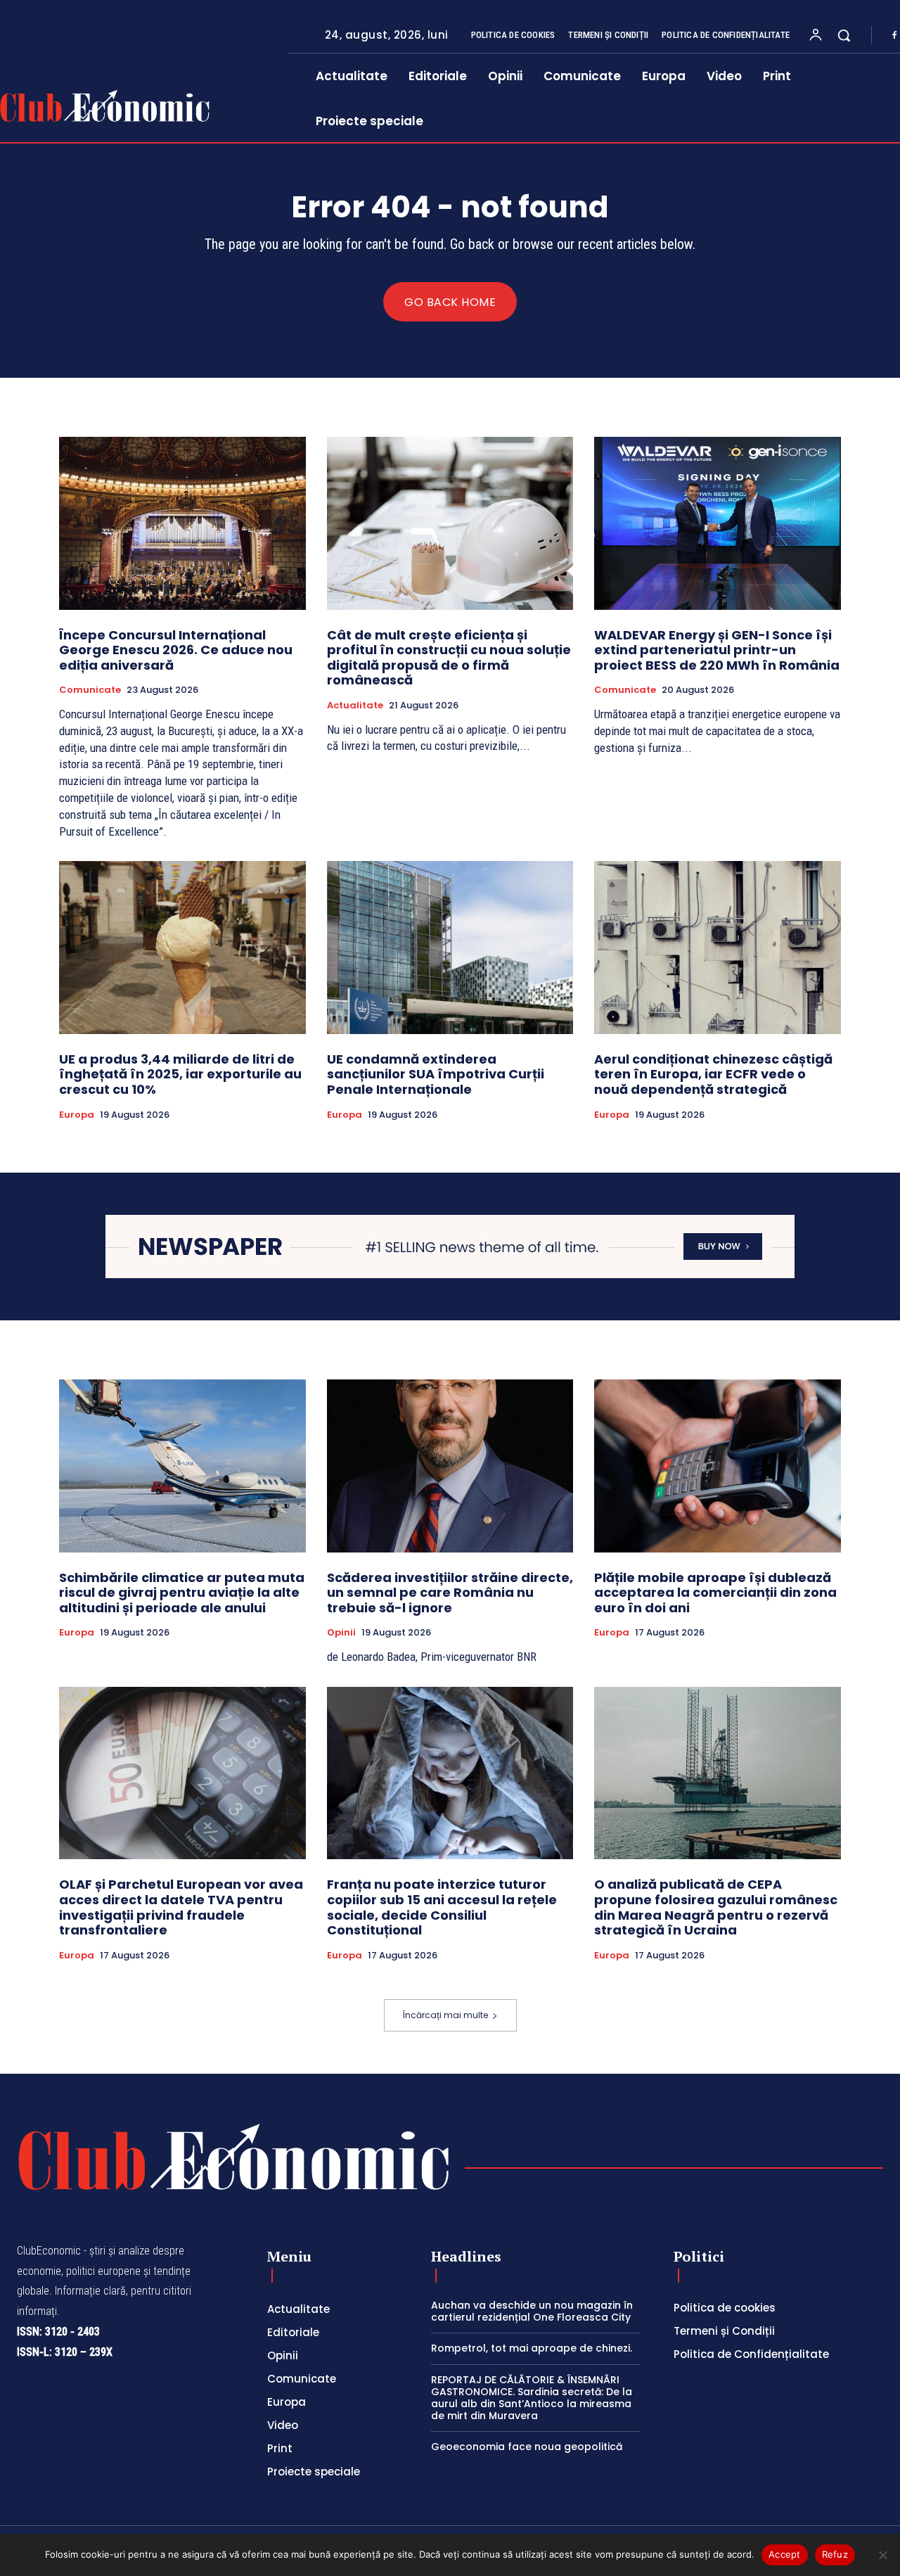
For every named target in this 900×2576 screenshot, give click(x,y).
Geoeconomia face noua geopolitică (527, 2447)
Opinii (341, 1633)
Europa (77, 1115)
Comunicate (90, 690)
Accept (785, 2554)
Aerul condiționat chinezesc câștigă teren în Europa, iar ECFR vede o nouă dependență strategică (713, 1074)
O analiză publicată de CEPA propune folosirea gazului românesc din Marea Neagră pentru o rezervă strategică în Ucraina (716, 1907)
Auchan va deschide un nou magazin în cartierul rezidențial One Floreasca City (532, 2311)
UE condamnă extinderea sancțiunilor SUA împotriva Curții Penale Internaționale (436, 1074)
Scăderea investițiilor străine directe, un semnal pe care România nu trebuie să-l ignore (450, 1593)
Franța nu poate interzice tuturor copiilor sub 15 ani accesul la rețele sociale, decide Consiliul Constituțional (442, 1907)
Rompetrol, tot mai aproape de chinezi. (532, 2348)
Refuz (835, 2554)
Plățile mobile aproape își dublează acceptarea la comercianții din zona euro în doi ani (715, 1593)
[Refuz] (882, 2555)
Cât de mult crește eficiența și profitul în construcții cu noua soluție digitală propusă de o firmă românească (449, 658)
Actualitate (355, 706)
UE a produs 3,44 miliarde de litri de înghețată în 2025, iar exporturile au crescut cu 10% (180, 1074)
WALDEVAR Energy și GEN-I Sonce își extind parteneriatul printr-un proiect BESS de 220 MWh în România (717, 650)
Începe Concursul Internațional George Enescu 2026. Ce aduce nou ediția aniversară (176, 650)
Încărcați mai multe (445, 2015)
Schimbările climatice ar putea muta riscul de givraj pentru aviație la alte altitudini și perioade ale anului (182, 1593)
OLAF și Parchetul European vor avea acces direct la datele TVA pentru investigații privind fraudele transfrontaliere (181, 1907)
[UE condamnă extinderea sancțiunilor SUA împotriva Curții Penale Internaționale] (450, 947)
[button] (844, 35)
